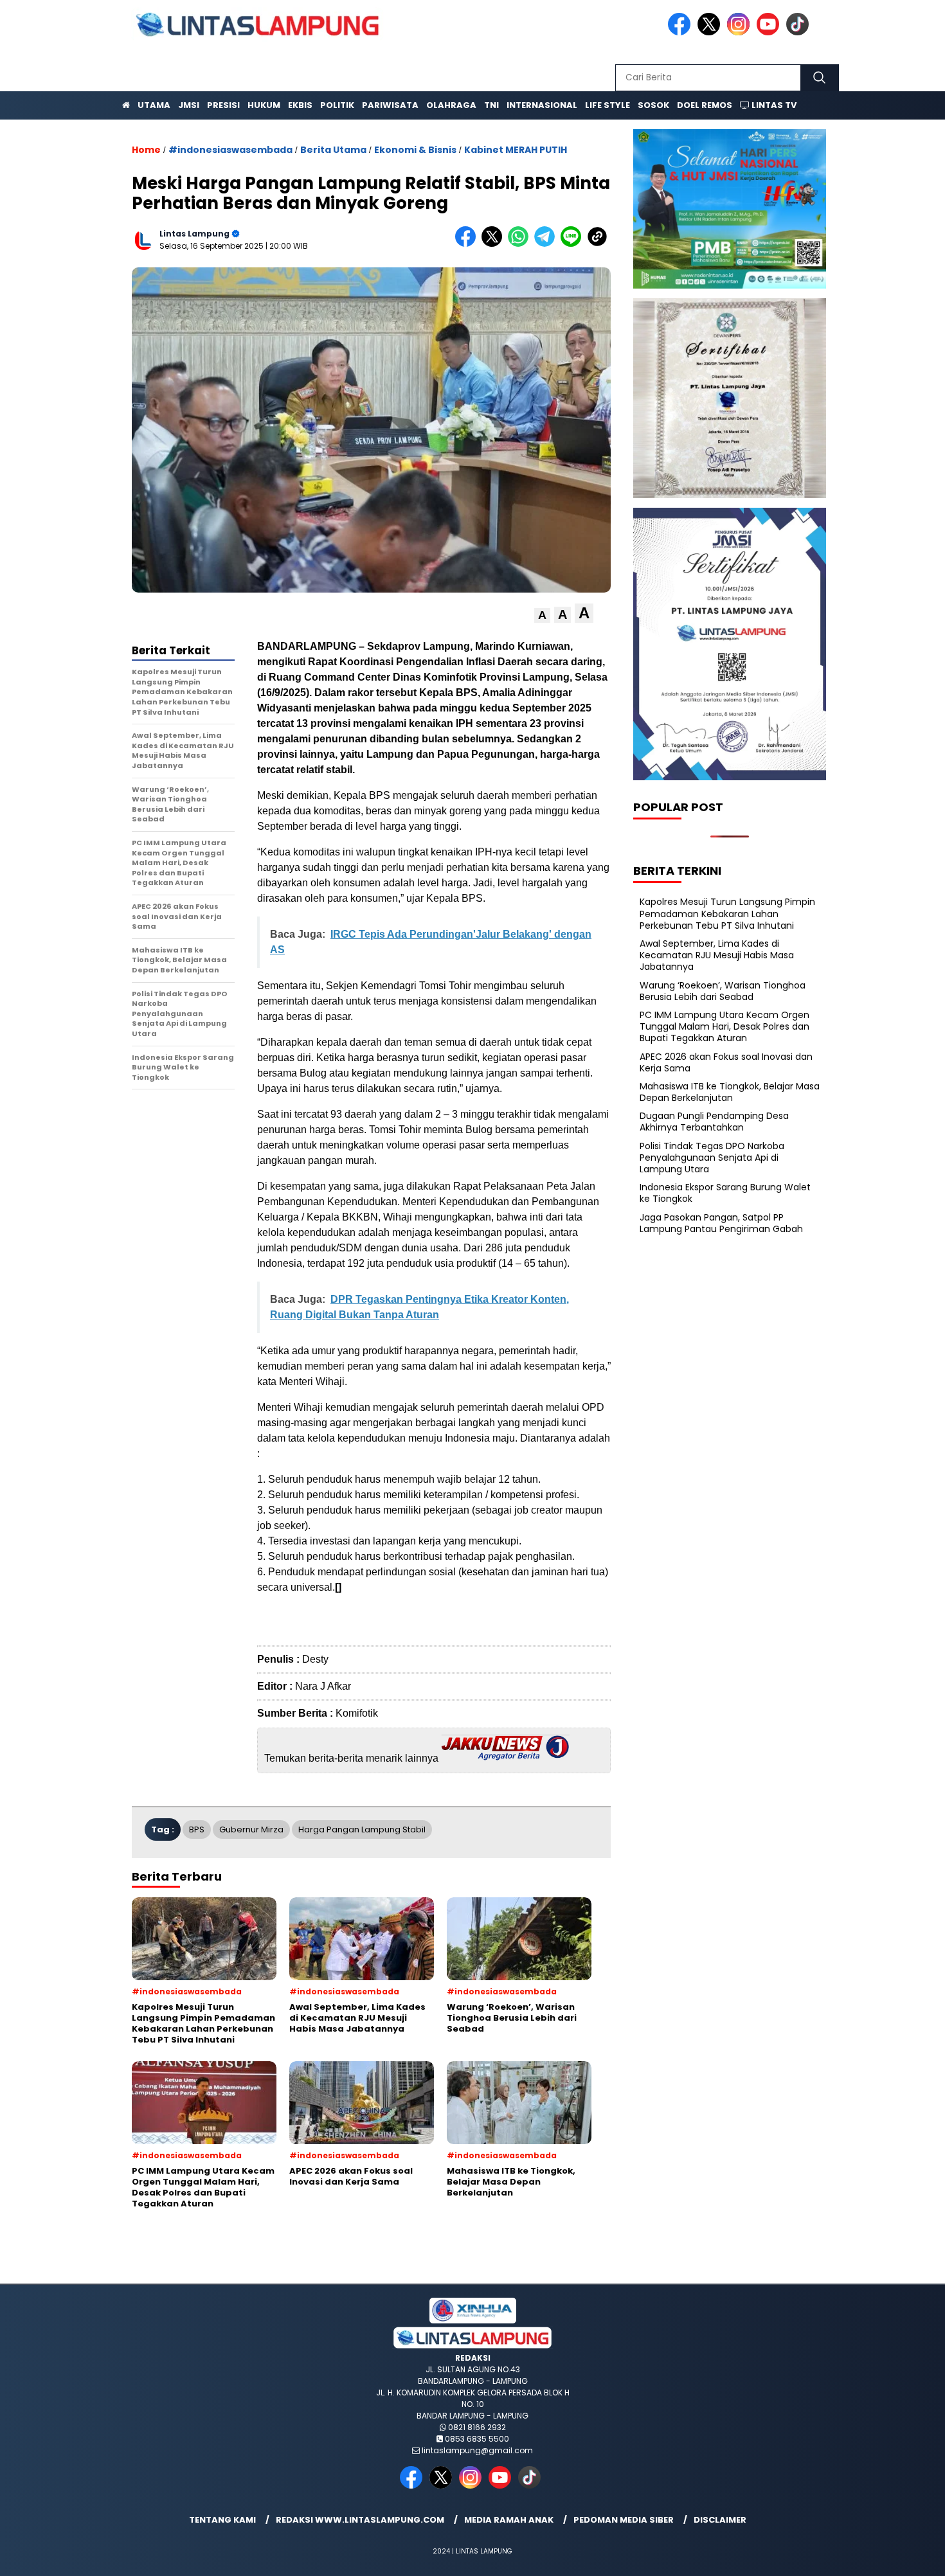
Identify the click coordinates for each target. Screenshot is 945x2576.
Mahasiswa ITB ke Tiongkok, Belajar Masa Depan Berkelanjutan (730, 1092)
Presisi (223, 105)
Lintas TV (773, 105)
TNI (491, 105)
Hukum (264, 105)
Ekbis (300, 105)
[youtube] (770, 32)
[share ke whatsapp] (521, 244)
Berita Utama (333, 150)
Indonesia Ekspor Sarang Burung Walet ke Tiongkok (725, 1193)
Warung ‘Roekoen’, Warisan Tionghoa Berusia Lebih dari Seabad (723, 991)
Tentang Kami (222, 2520)
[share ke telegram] (547, 244)
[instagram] (741, 32)
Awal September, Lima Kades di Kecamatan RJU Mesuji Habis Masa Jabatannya (717, 955)
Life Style (607, 105)
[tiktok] (800, 32)
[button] (542, 615)
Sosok (653, 105)
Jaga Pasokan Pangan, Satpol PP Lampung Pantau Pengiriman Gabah (721, 1223)
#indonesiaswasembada (230, 150)
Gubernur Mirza (251, 1829)
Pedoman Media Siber (624, 2520)
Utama (154, 105)
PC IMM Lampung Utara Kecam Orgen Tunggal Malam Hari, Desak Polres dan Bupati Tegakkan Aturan (724, 1026)
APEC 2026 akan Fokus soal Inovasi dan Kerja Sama (726, 1062)
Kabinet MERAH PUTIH (516, 150)
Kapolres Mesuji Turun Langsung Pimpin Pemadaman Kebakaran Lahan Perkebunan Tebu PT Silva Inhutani (727, 913)
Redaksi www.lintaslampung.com (360, 2520)
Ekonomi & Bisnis (415, 150)
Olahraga (451, 105)
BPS (197, 1829)
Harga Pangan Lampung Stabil (362, 1829)
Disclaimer (720, 2520)
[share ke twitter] (495, 244)
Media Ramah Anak (509, 2520)
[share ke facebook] (468, 244)
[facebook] (681, 32)
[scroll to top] (906, 2556)
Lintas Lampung (194, 234)
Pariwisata (390, 105)
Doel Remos (705, 105)
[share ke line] (574, 244)
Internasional (542, 105)
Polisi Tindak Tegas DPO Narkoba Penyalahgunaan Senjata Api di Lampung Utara (712, 1158)
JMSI (189, 105)
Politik (337, 105)
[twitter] (711, 32)
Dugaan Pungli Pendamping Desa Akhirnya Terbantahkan (714, 1122)
